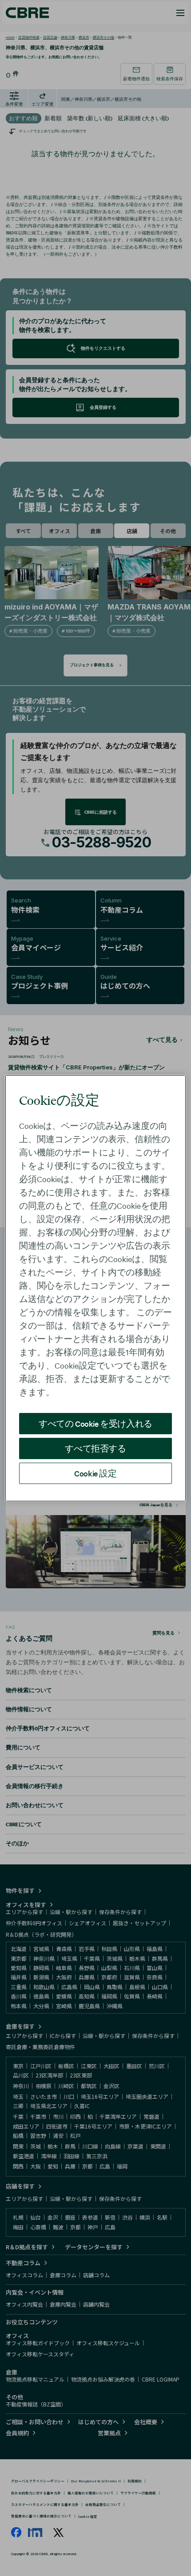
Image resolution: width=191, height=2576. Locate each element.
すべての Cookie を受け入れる (95, 1423)
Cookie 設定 (95, 1473)
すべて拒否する (95, 1448)
